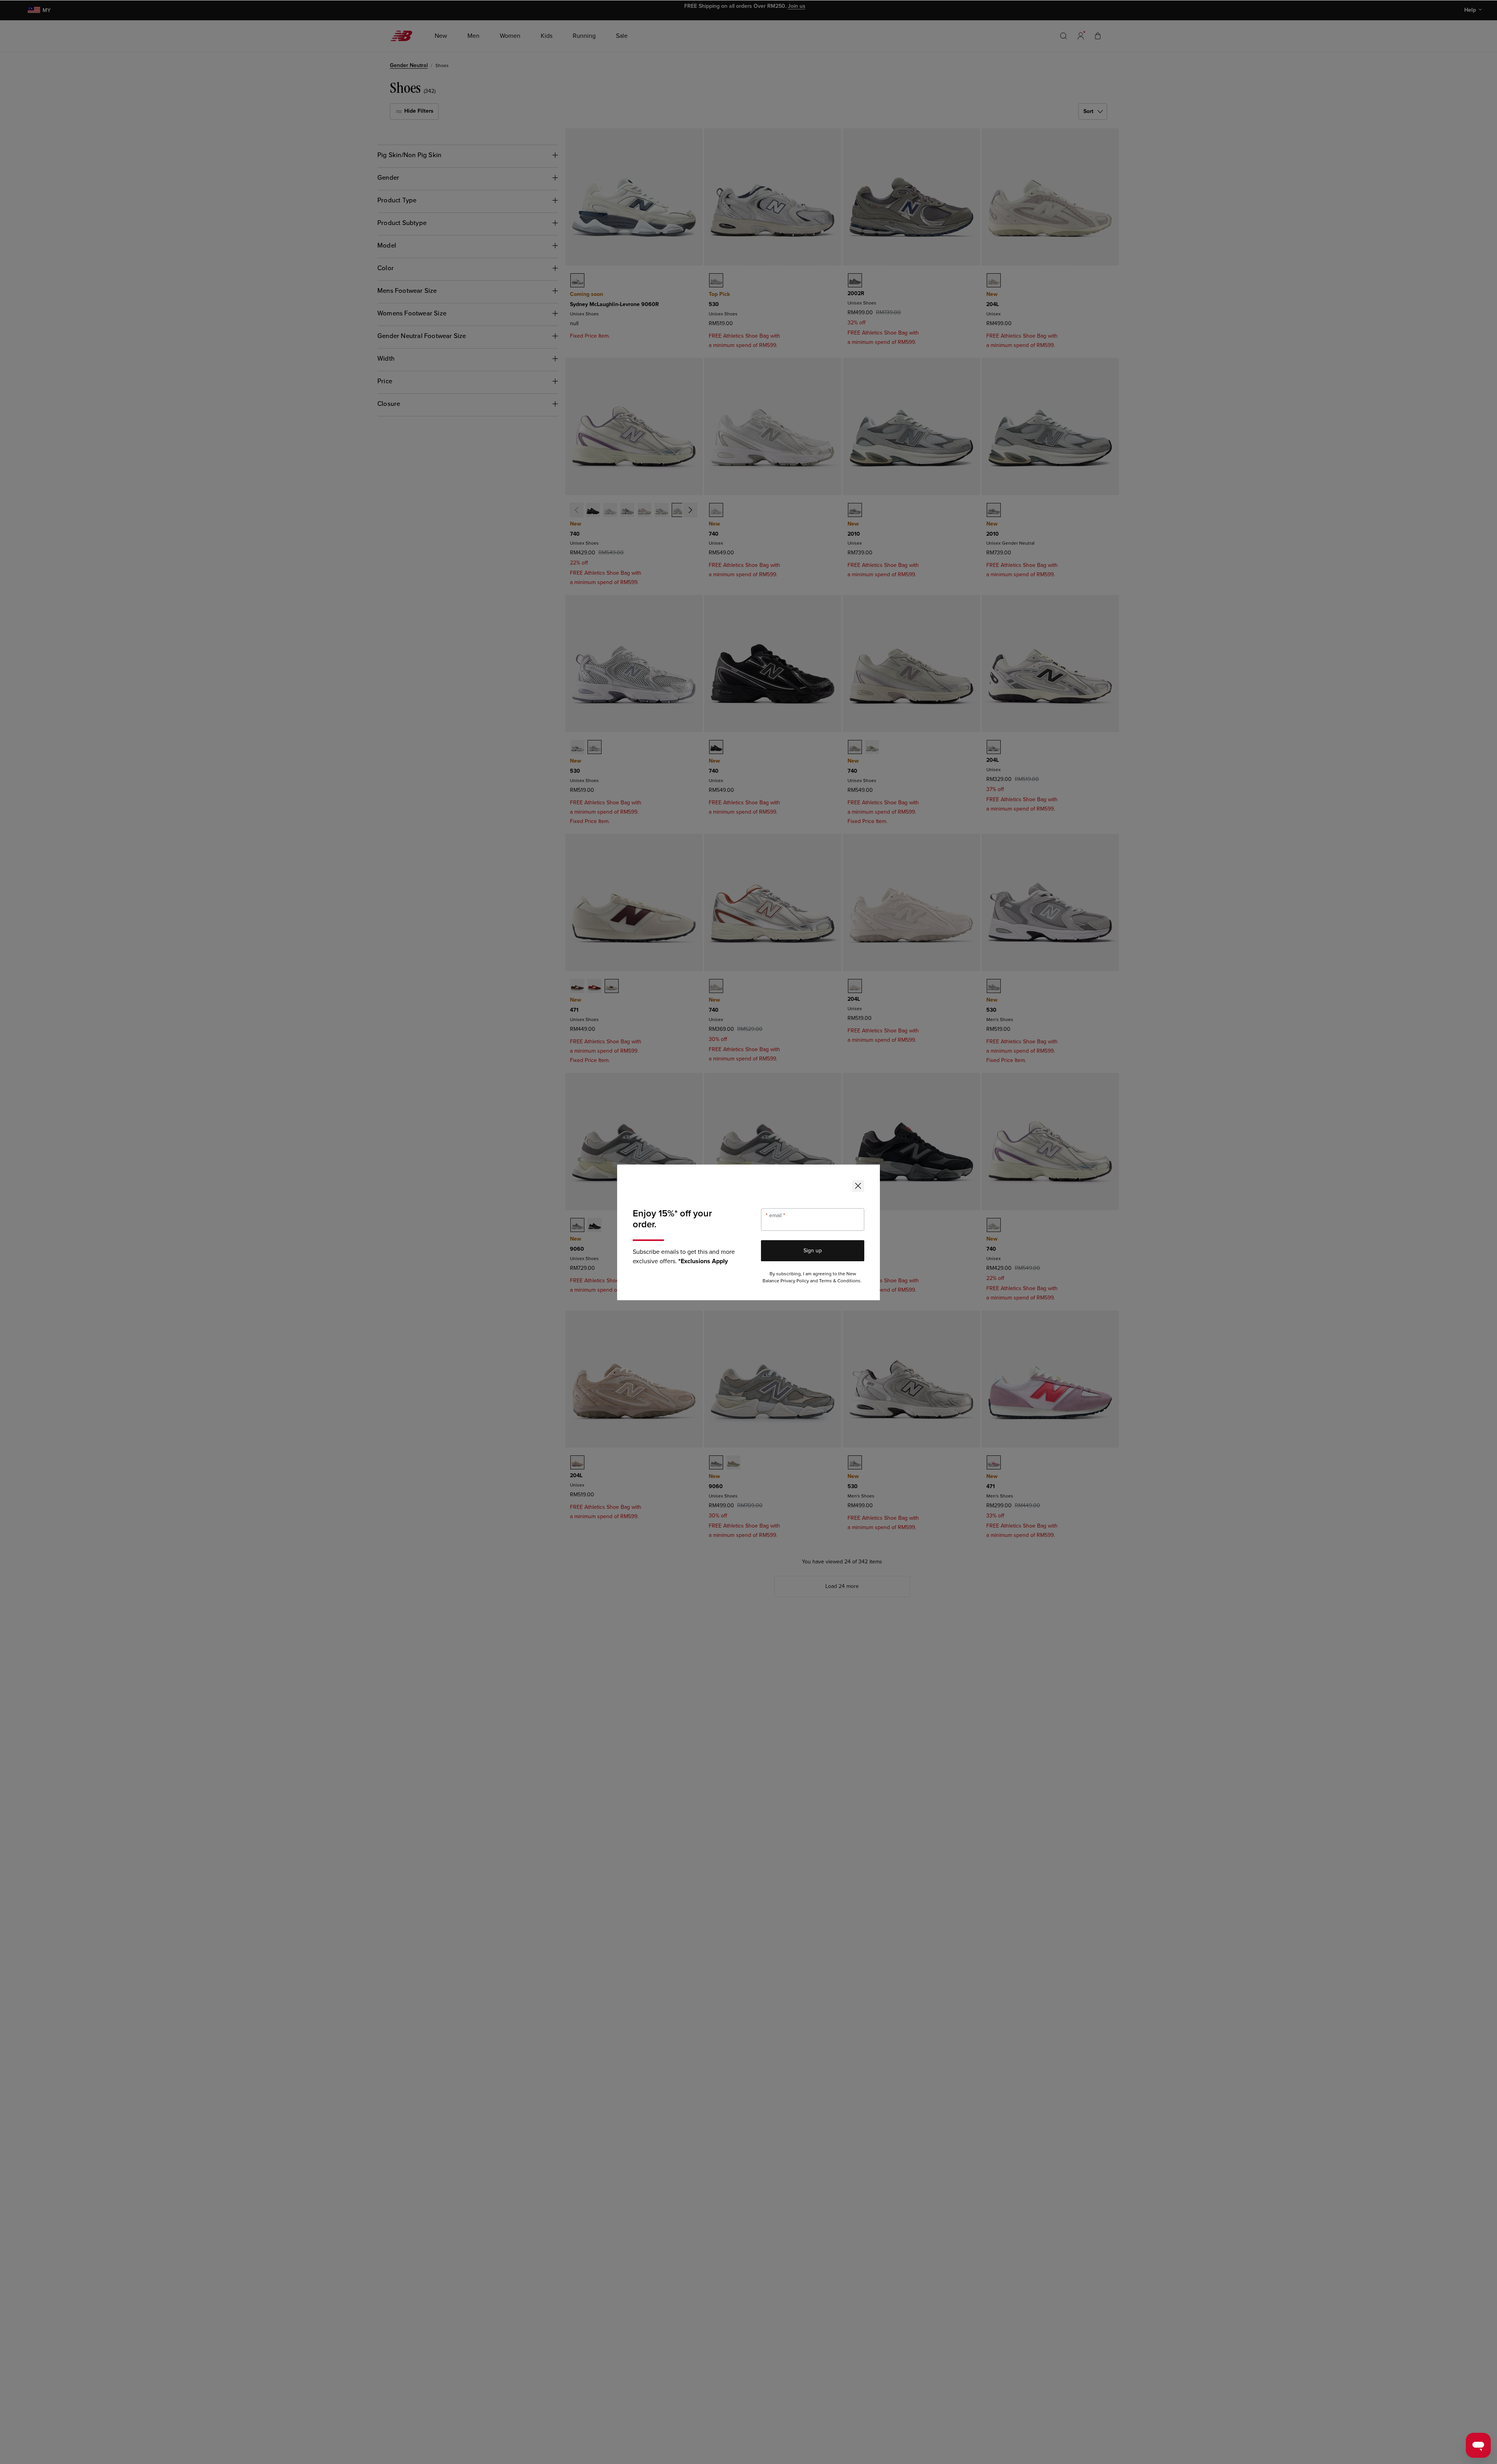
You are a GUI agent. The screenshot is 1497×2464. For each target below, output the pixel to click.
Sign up (813, 1251)
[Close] (858, 1186)
